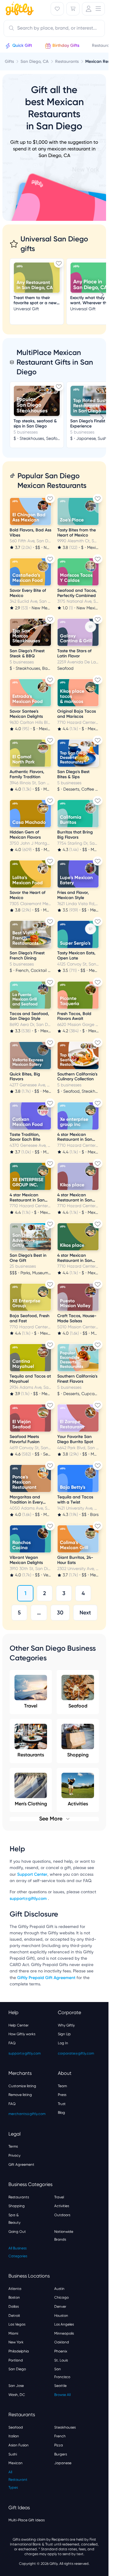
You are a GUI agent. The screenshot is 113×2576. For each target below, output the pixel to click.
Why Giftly (66, 2025)
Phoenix (61, 2351)
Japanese (63, 2463)
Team (62, 2086)
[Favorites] (57, 9)
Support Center (32, 1874)
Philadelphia (19, 2351)
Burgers (61, 2454)
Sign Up (64, 2034)
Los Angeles (64, 2324)
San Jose (16, 2386)
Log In (63, 2043)
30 (60, 1613)
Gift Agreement (21, 2165)
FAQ (12, 2043)
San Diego (17, 2369)
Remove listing (20, 2095)
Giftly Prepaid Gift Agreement (46, 1978)
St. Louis (61, 2360)
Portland (16, 2360)
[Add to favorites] (59, 263)
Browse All (62, 2395)
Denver (60, 2307)
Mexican (16, 2463)
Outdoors (62, 2215)
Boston (14, 2297)
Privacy (14, 2155)
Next (85, 1613)
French (60, 2436)
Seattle (60, 2386)
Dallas (14, 2307)
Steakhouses (65, 2427)
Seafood (78, 1706)
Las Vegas (17, 2324)
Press (62, 2095)
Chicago (61, 2297)
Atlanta (15, 2289)
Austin (59, 2289)
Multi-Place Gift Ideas (27, 2520)
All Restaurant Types (18, 2480)
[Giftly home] (19, 9)
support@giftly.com (29, 1899)
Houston (61, 2316)
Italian (14, 2436)
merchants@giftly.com (27, 2114)
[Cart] (73, 9)
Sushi (13, 2454)
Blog (61, 2113)
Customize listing (22, 2086)
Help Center (19, 2025)
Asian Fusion (19, 2445)
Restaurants (31, 1755)
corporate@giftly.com (76, 2053)
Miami (13, 2333)
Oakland (62, 2342)
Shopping (78, 1755)
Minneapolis (64, 2333)
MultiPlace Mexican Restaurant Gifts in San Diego (55, 362)
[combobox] (54, 28)
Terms (13, 2146)
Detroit (14, 2316)
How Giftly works (22, 2034)
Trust (62, 2104)
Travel (31, 1706)
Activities (62, 2206)
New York (16, 2342)
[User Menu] (93, 9)
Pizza (59, 2445)
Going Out (17, 2232)
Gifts (9, 61)
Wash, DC (17, 2395)
